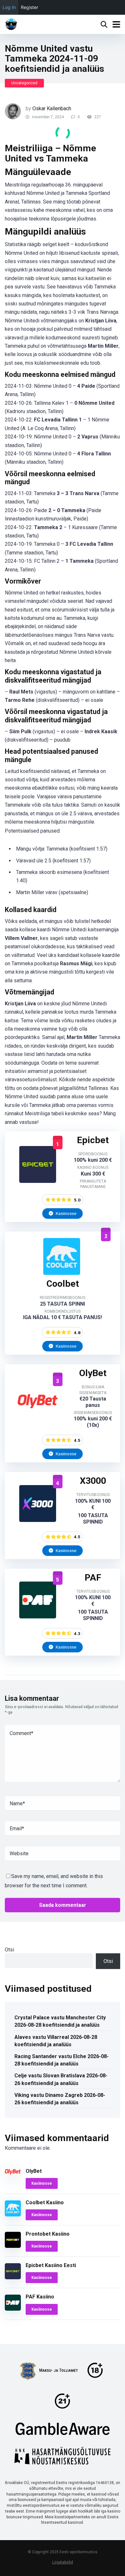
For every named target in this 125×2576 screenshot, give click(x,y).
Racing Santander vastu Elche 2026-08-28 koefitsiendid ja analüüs (62, 2060)
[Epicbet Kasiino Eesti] (38, 1181)
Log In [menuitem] (9, 7)
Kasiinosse (66, 1213)
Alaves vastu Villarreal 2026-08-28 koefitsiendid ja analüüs (56, 2041)
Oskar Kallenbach (52, 108)
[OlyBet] (38, 1418)
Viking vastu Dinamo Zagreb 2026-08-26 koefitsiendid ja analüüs (60, 2099)
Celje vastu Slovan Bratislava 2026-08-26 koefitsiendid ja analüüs (61, 2079)
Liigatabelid (63, 2562)
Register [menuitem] (29, 7)
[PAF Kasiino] (38, 1617)
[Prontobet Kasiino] (13, 2246)
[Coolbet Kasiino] (62, 1273)
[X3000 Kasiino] (38, 1520)
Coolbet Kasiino (45, 2202)
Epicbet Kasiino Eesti (51, 2265)
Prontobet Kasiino (48, 2234)
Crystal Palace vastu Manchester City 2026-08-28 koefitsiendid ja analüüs (60, 2021)
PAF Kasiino (40, 2297)
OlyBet (34, 2171)
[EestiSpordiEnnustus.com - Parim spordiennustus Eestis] (11, 24)
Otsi (9, 1950)
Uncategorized (24, 83)
